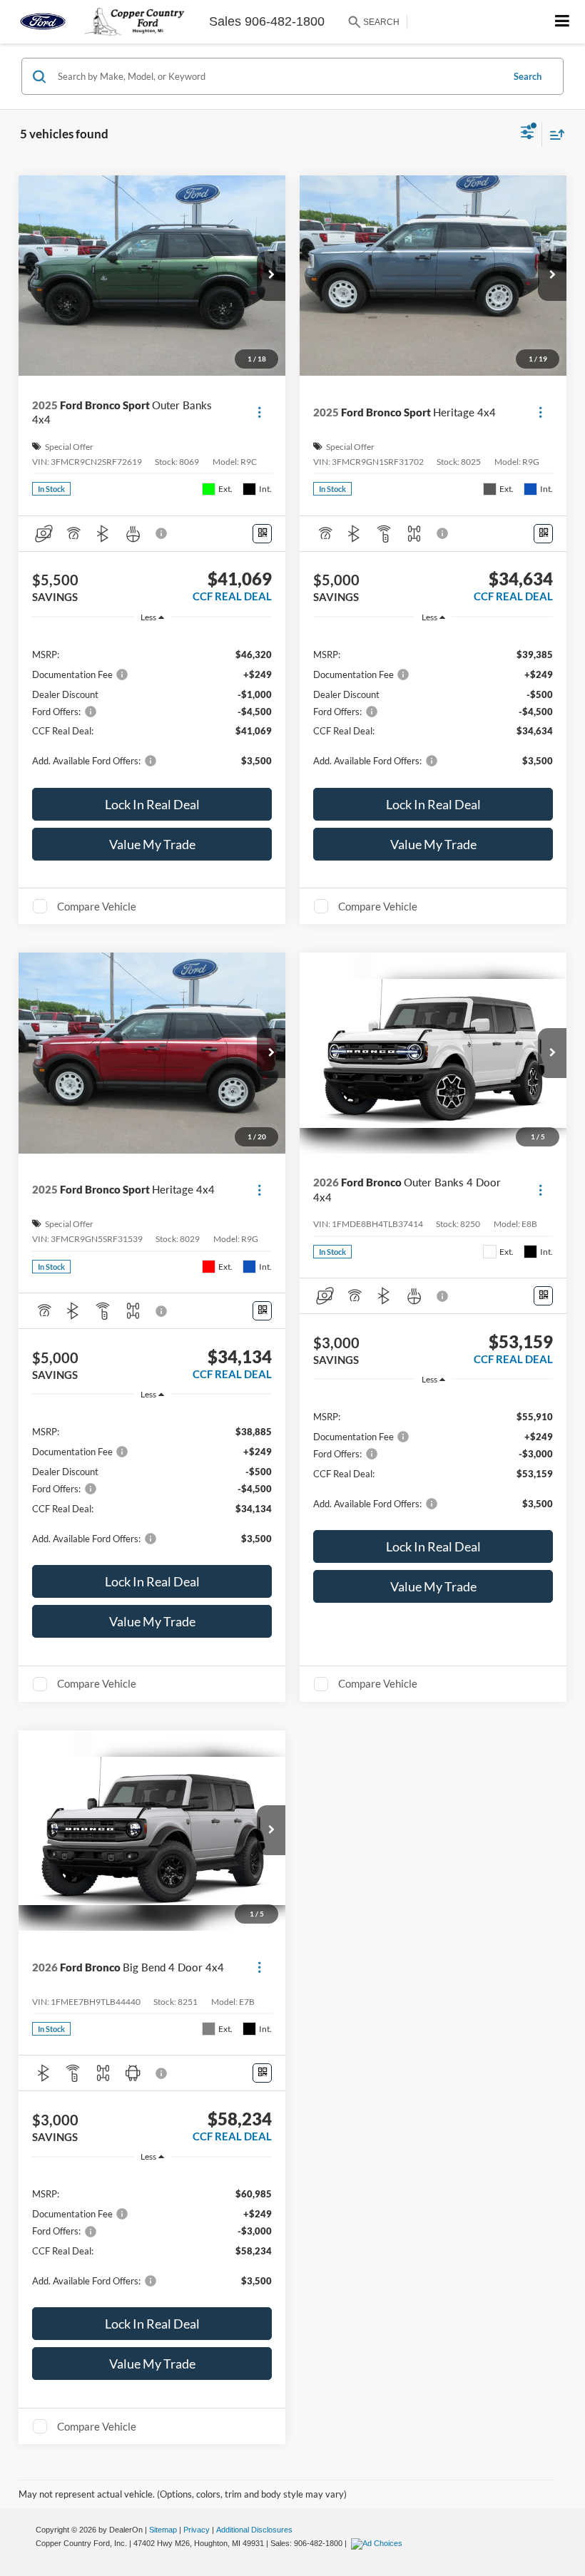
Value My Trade (152, 844)
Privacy (197, 2530)
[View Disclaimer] (163, 533)
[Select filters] (528, 134)
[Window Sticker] (262, 534)
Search (528, 76)
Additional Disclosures (254, 2530)
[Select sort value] (554, 134)
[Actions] (259, 412)
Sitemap (163, 2530)
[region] (152, 707)
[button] (271, 276)
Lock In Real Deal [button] (152, 804)
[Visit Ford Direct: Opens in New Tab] (378, 2543)
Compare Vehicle (97, 906)
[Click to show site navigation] (563, 22)
